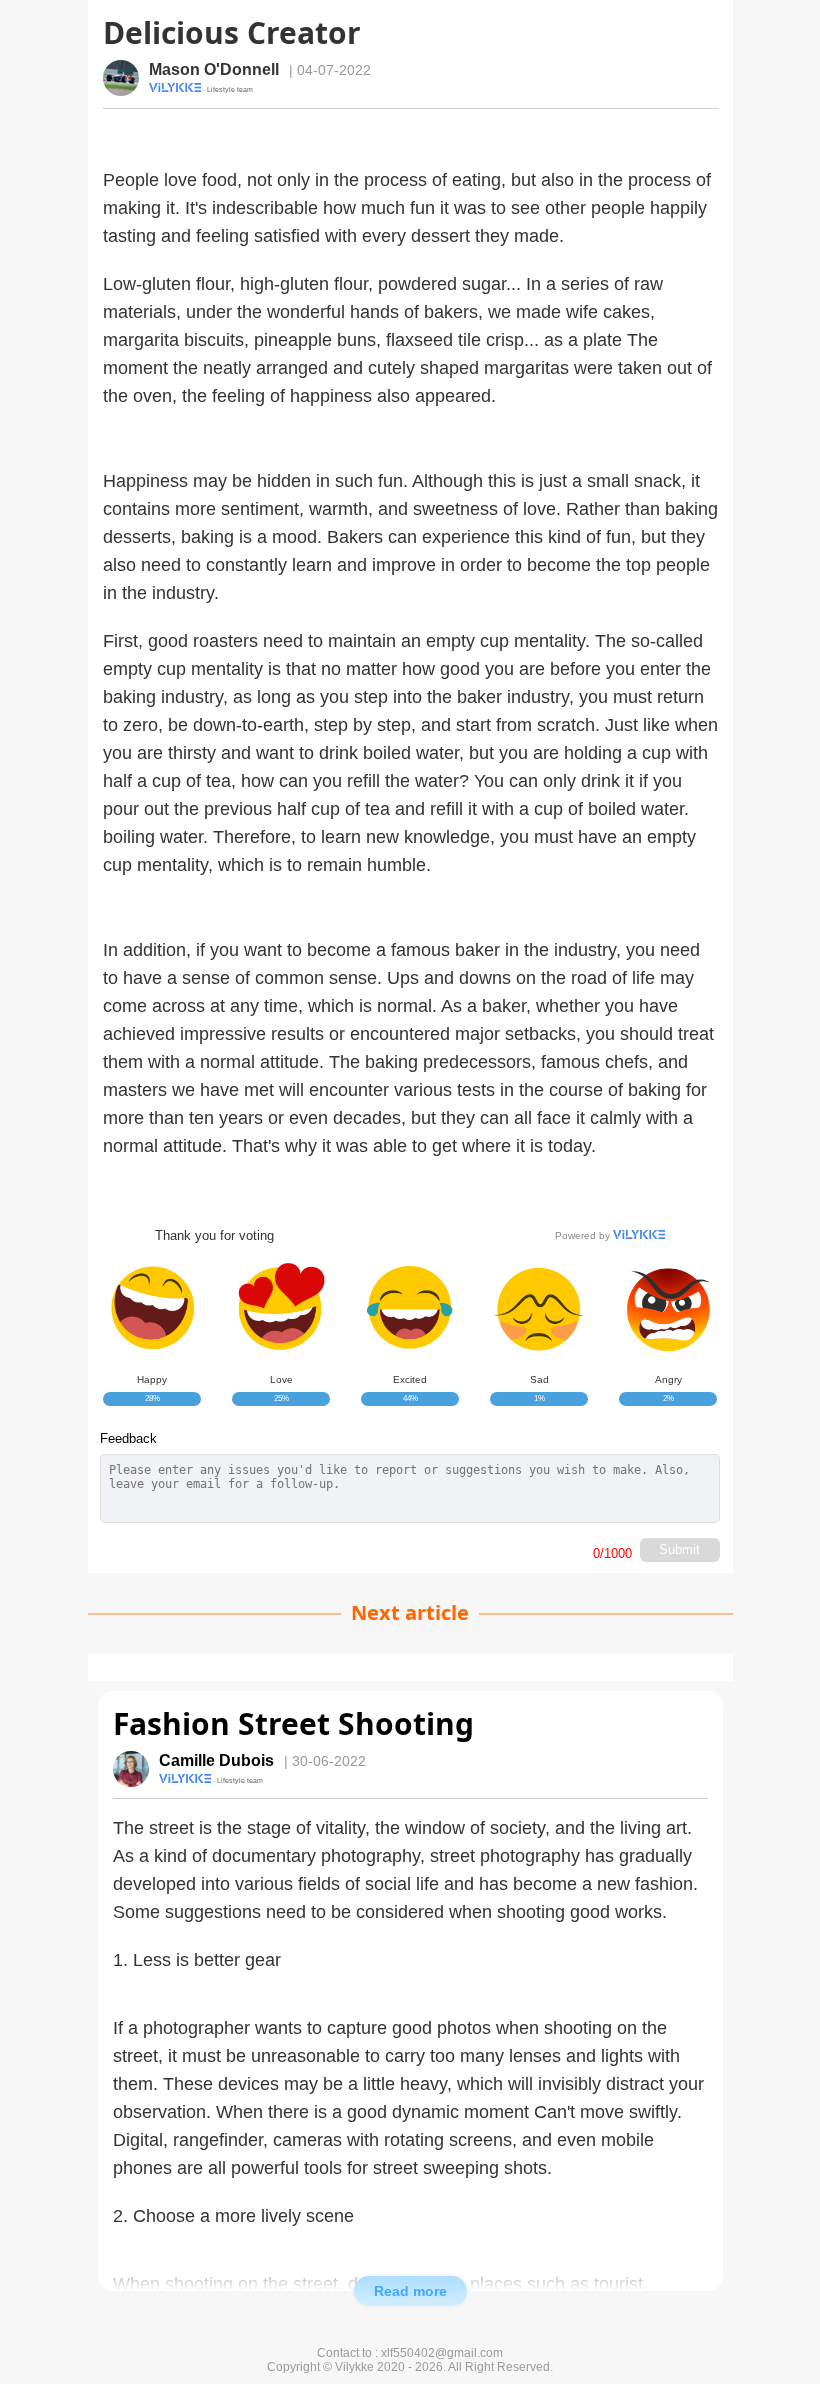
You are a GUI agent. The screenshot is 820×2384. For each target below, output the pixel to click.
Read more (410, 2291)
